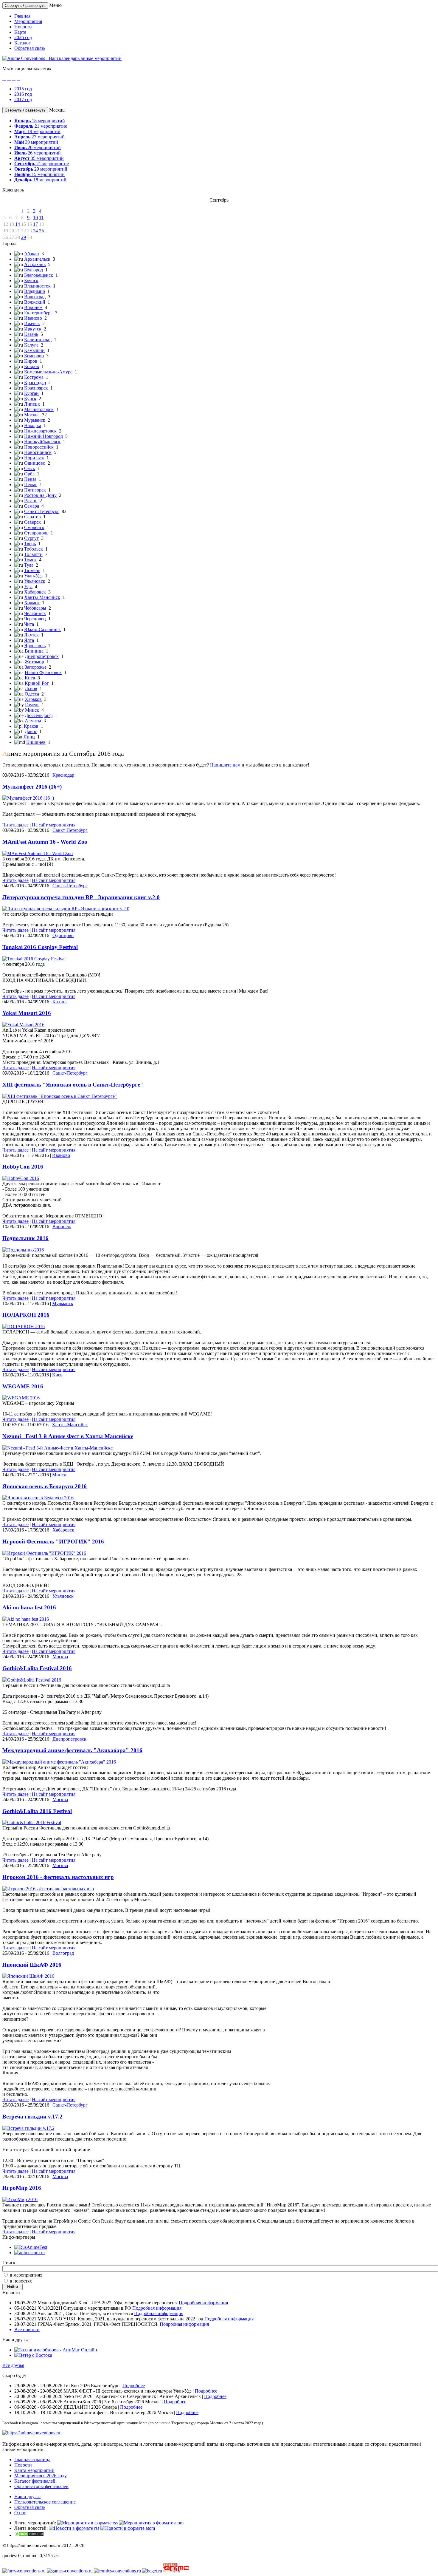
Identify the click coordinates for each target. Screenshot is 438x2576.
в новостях (21, 2281)
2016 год (23, 94)
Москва (32, 415)
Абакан (32, 254)
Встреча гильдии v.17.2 (32, 2117)
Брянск (31, 281)
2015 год (23, 89)
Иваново (33, 318)
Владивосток (37, 286)
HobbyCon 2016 (23, 1167)
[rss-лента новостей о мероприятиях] (74, 2528)
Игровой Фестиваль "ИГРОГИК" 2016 (53, 1542)
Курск (30, 399)
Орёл (29, 474)
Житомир (34, 662)
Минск (32, 710)
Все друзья (13, 2365)
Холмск (32, 603)
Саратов (32, 517)
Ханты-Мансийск (42, 597)
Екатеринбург (38, 313)
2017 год (23, 99)
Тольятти (33, 554)
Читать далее (15, 825)
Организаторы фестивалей (41, 2486)
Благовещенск (39, 275)
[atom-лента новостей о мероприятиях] (128, 2528)
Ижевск (32, 323)
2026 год (23, 37)
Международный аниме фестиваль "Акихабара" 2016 (72, 1750)
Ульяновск (35, 581)
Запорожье (36, 667)
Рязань (31, 501)
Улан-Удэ (33, 576)
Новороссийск (39, 447)
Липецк (32, 404)
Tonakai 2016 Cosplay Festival (40, 947)
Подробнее (134, 2386)
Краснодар (35, 383)
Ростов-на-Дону (40, 495)
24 (35, 231)
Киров (31, 361)
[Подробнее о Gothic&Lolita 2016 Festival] (32, 1822)
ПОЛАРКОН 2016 (26, 1315)
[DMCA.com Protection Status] (29, 2535)
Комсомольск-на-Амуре (48, 372)
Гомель (32, 705)
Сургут (31, 538)
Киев (30, 678)
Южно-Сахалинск (42, 629)
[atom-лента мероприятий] (151, 2523)
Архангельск (37, 259)
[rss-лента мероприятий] (87, 2523)
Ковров (32, 366)
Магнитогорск (39, 409)
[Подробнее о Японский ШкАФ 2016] (28, 1976)
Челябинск (35, 613)
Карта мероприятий (34, 2470)
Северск (32, 522)
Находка (33, 425)
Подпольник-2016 (25, 1238)
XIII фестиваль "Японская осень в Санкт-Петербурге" (73, 1085)
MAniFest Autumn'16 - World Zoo (45, 842)
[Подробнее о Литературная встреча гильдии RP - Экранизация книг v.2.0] (66, 909)
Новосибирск (38, 452)
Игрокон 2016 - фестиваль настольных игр (58, 1877)
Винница (34, 651)
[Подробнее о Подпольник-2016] (23, 1250)
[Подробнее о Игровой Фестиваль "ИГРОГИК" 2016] (44, 1553)
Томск (30, 560)
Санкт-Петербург (42, 511)
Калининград (38, 340)
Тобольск (34, 549)
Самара (32, 506)
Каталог (22, 43)
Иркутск (33, 329)
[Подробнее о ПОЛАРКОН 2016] (24, 1326)
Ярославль (35, 646)
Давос (31, 731)
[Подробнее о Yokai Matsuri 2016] (23, 1025)
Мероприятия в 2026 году (41, 2476)
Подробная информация (203, 2303)
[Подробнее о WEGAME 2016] (21, 1398)
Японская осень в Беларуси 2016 (45, 1486)
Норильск (34, 458)
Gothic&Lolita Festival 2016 (37, 1668)
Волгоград (35, 297)
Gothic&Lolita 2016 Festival (37, 1811)
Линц (29, 737)
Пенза (30, 479)
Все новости (27, 2329)
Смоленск (34, 527)
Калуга (31, 345)
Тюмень (32, 570)
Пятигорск (35, 490)
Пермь (31, 485)
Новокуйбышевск (42, 442)
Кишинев (36, 742)
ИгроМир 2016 (22, 2188)
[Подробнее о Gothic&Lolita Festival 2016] (32, 1680)
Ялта (29, 640)
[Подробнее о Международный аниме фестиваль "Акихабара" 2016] (59, 1762)
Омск (30, 468)
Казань (31, 334)
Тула (29, 565)
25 (41, 231)
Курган (31, 393)
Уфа (28, 587)
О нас (20, 2513)
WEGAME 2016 (23, 1386)
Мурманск (35, 420)
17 (35, 224)
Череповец (35, 619)
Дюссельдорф (39, 715)
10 (35, 218)
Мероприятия (28, 21)
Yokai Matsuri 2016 (27, 1013)
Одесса (32, 694)
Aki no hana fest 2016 (29, 1607)
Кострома (34, 377)
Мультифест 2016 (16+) (32, 787)
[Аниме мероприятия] (31, 2433)
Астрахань (35, 264)
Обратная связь (30, 48)
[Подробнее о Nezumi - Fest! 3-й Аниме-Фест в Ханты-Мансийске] (58, 1448)
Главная (22, 16)
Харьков (33, 699)
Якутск (31, 635)
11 (41, 218)
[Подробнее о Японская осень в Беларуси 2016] (38, 1498)
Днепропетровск (42, 656)
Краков (31, 726)
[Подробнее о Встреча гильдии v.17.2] (28, 2128)
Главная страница (32, 2460)
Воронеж (33, 307)
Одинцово (35, 463)
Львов (31, 689)
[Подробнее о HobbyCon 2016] (21, 1178)
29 (24, 237)
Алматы (33, 721)
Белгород (34, 270)
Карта (20, 32)
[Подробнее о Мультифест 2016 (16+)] (28, 798)
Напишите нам (225, 765)
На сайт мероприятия (54, 825)
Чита (29, 624)
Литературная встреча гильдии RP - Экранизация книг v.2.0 (81, 897)
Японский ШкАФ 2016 (32, 1965)
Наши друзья (27, 2497)
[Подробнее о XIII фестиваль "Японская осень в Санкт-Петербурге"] (60, 1096)
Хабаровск (35, 592)
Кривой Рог (37, 683)
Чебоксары (35, 608)
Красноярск (36, 388)
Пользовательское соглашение (45, 2502)
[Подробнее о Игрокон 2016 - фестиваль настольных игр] (48, 1889)
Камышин (34, 350)
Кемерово (34, 356)
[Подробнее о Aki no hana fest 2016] (26, 1619)
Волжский (35, 302)
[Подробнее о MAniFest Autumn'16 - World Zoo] (38, 853)
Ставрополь (36, 533)
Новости (23, 27)
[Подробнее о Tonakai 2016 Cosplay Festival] (34, 959)
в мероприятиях (26, 2275)
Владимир (35, 291)
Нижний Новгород (44, 436)
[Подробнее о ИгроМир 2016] (20, 2199)
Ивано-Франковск (43, 672)
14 (18, 224)
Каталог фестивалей (35, 2481)
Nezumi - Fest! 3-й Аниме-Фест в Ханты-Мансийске (68, 1436)
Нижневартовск (40, 431)
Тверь (30, 544)
